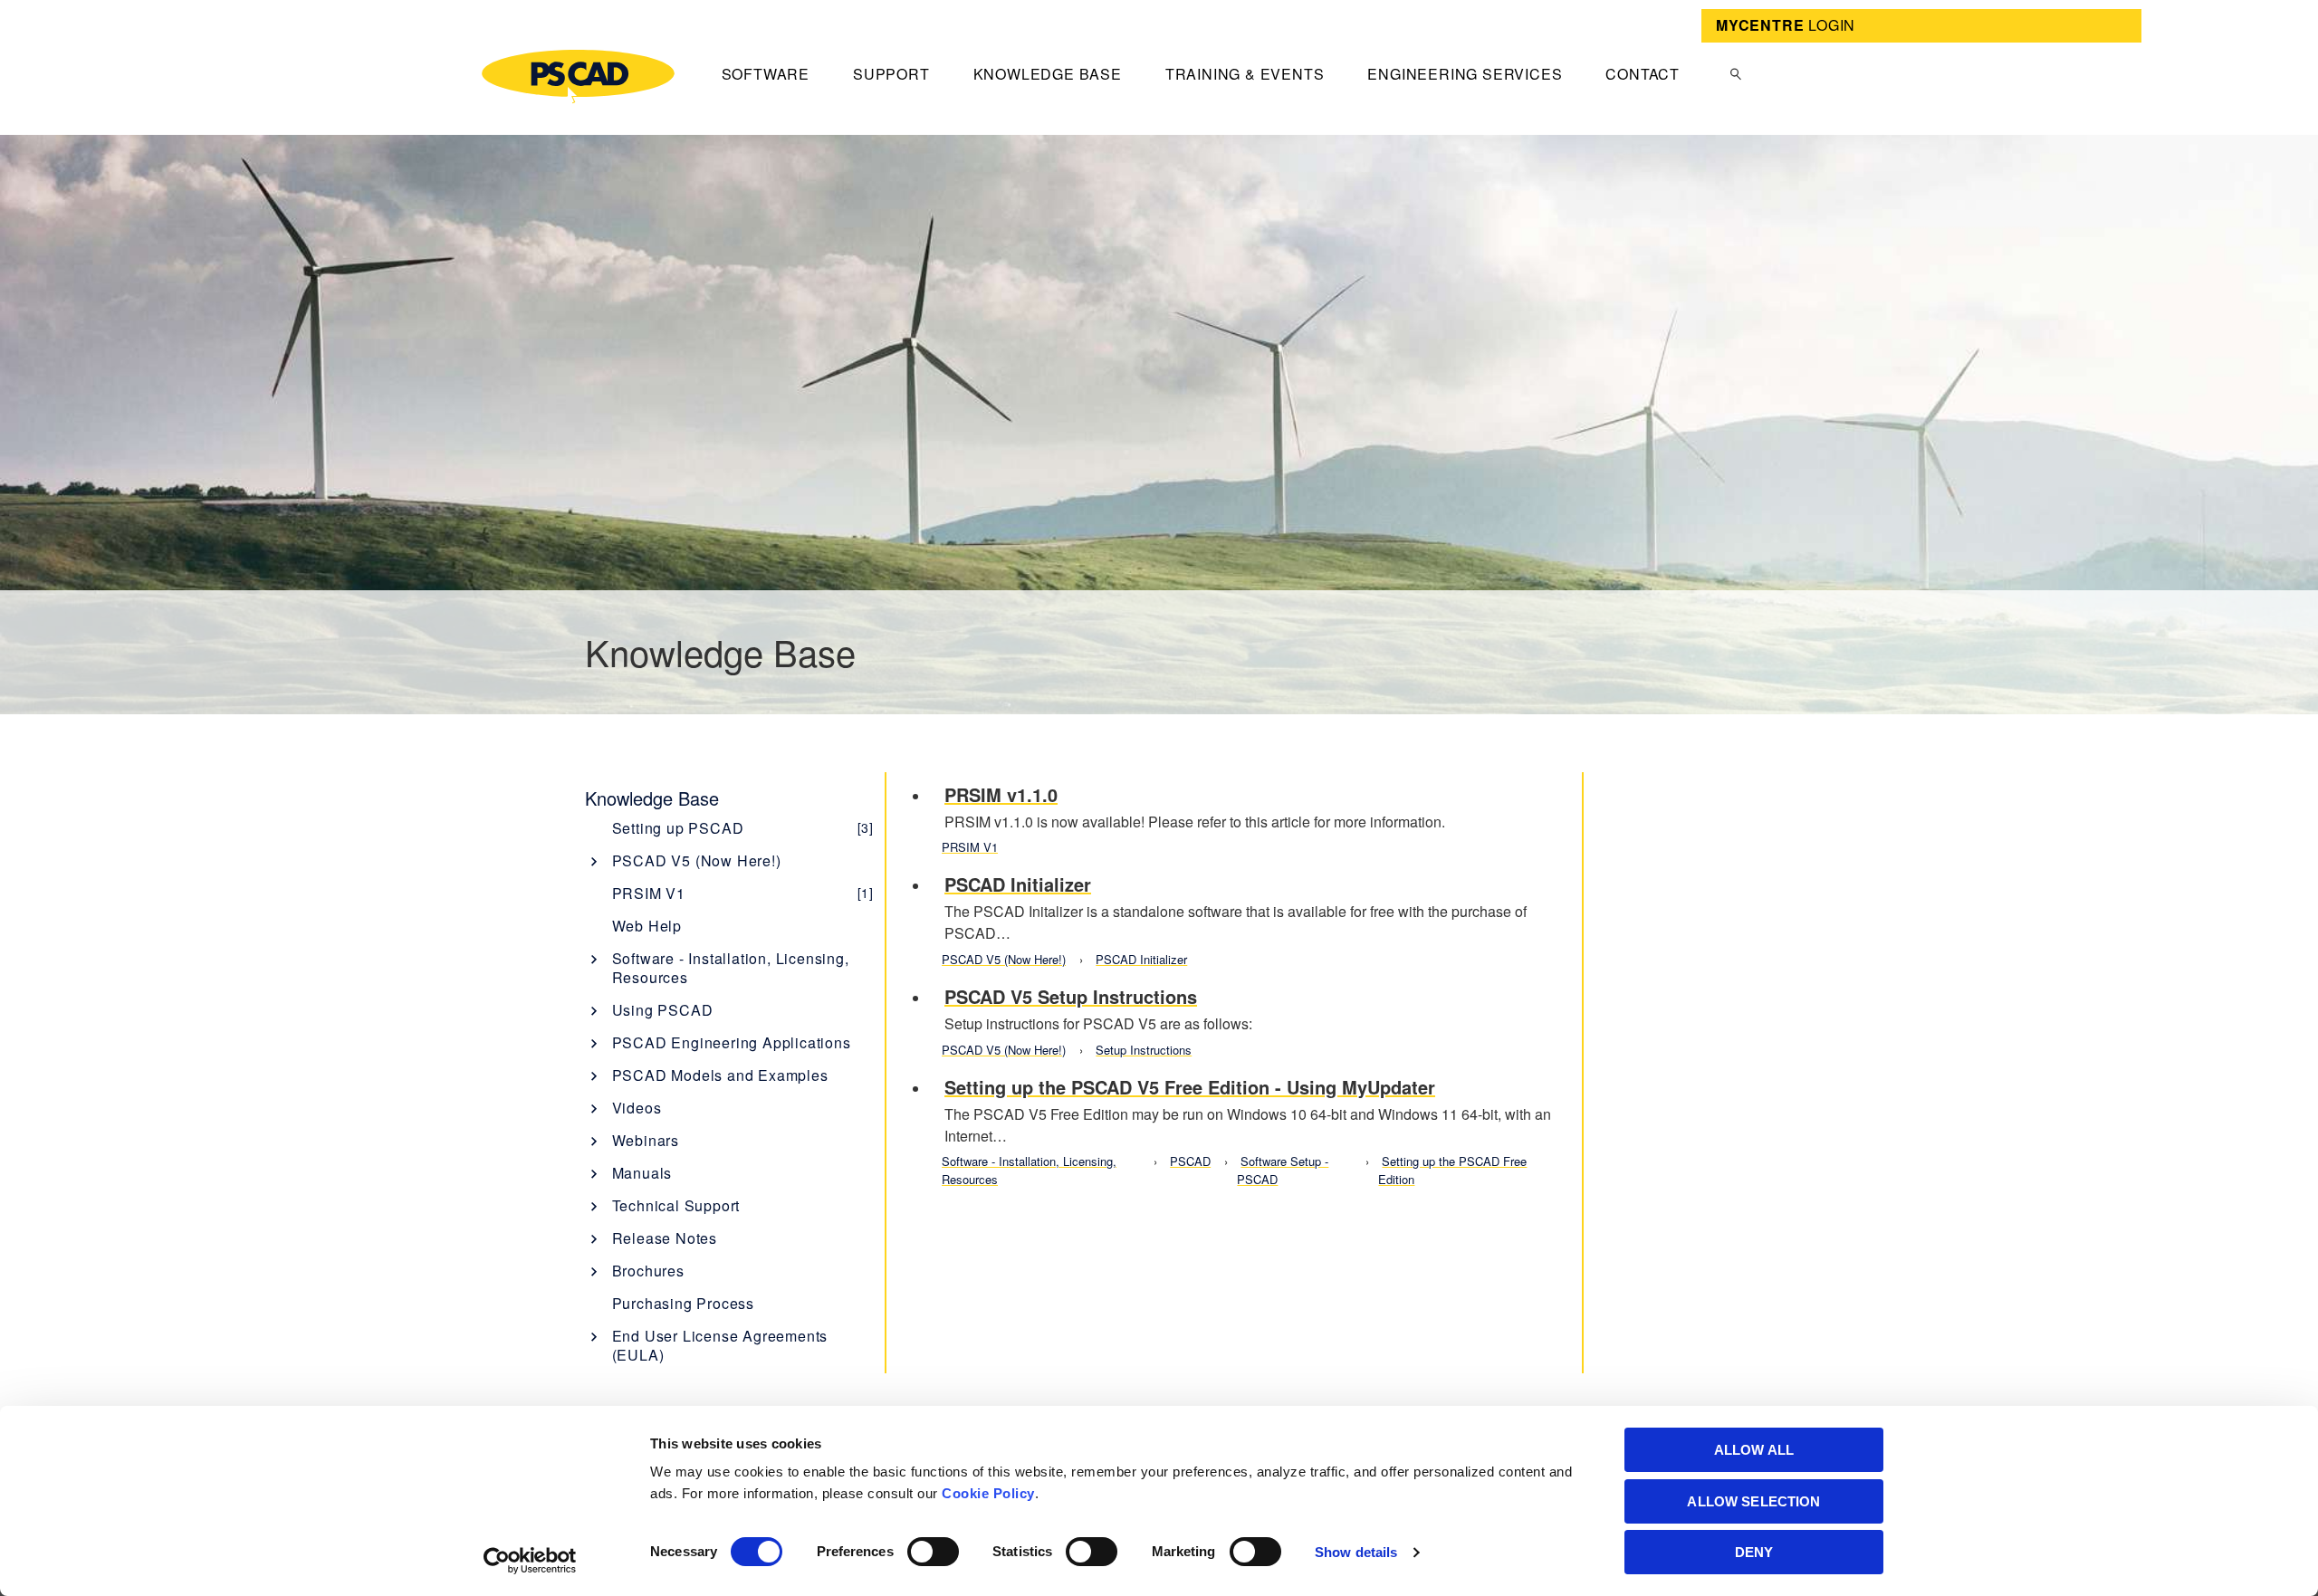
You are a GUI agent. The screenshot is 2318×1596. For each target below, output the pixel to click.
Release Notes (665, 1238)
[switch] (933, 1552)
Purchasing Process (683, 1303)
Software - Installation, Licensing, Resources (731, 968)
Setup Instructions (1144, 1050)
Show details (1356, 1552)
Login (1786, 25)
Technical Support (676, 1205)
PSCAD (1190, 1161)
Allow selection (1753, 1501)
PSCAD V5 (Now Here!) (697, 860)
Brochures (648, 1271)
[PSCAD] (578, 76)
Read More (1248, 817)
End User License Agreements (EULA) (720, 1345)
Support (891, 74)
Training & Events (1245, 74)
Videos (637, 1108)
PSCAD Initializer (1141, 959)
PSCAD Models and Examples (720, 1075)
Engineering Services (1465, 74)
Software (766, 74)
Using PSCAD (663, 1010)
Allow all (1754, 1450)
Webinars (646, 1140)
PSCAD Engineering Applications (732, 1042)
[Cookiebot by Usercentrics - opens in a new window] (530, 1561)
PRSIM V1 (743, 893)
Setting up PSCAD (743, 828)
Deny (1754, 1552)
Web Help (647, 926)
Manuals (642, 1173)
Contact (1643, 74)
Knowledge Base (1048, 74)
